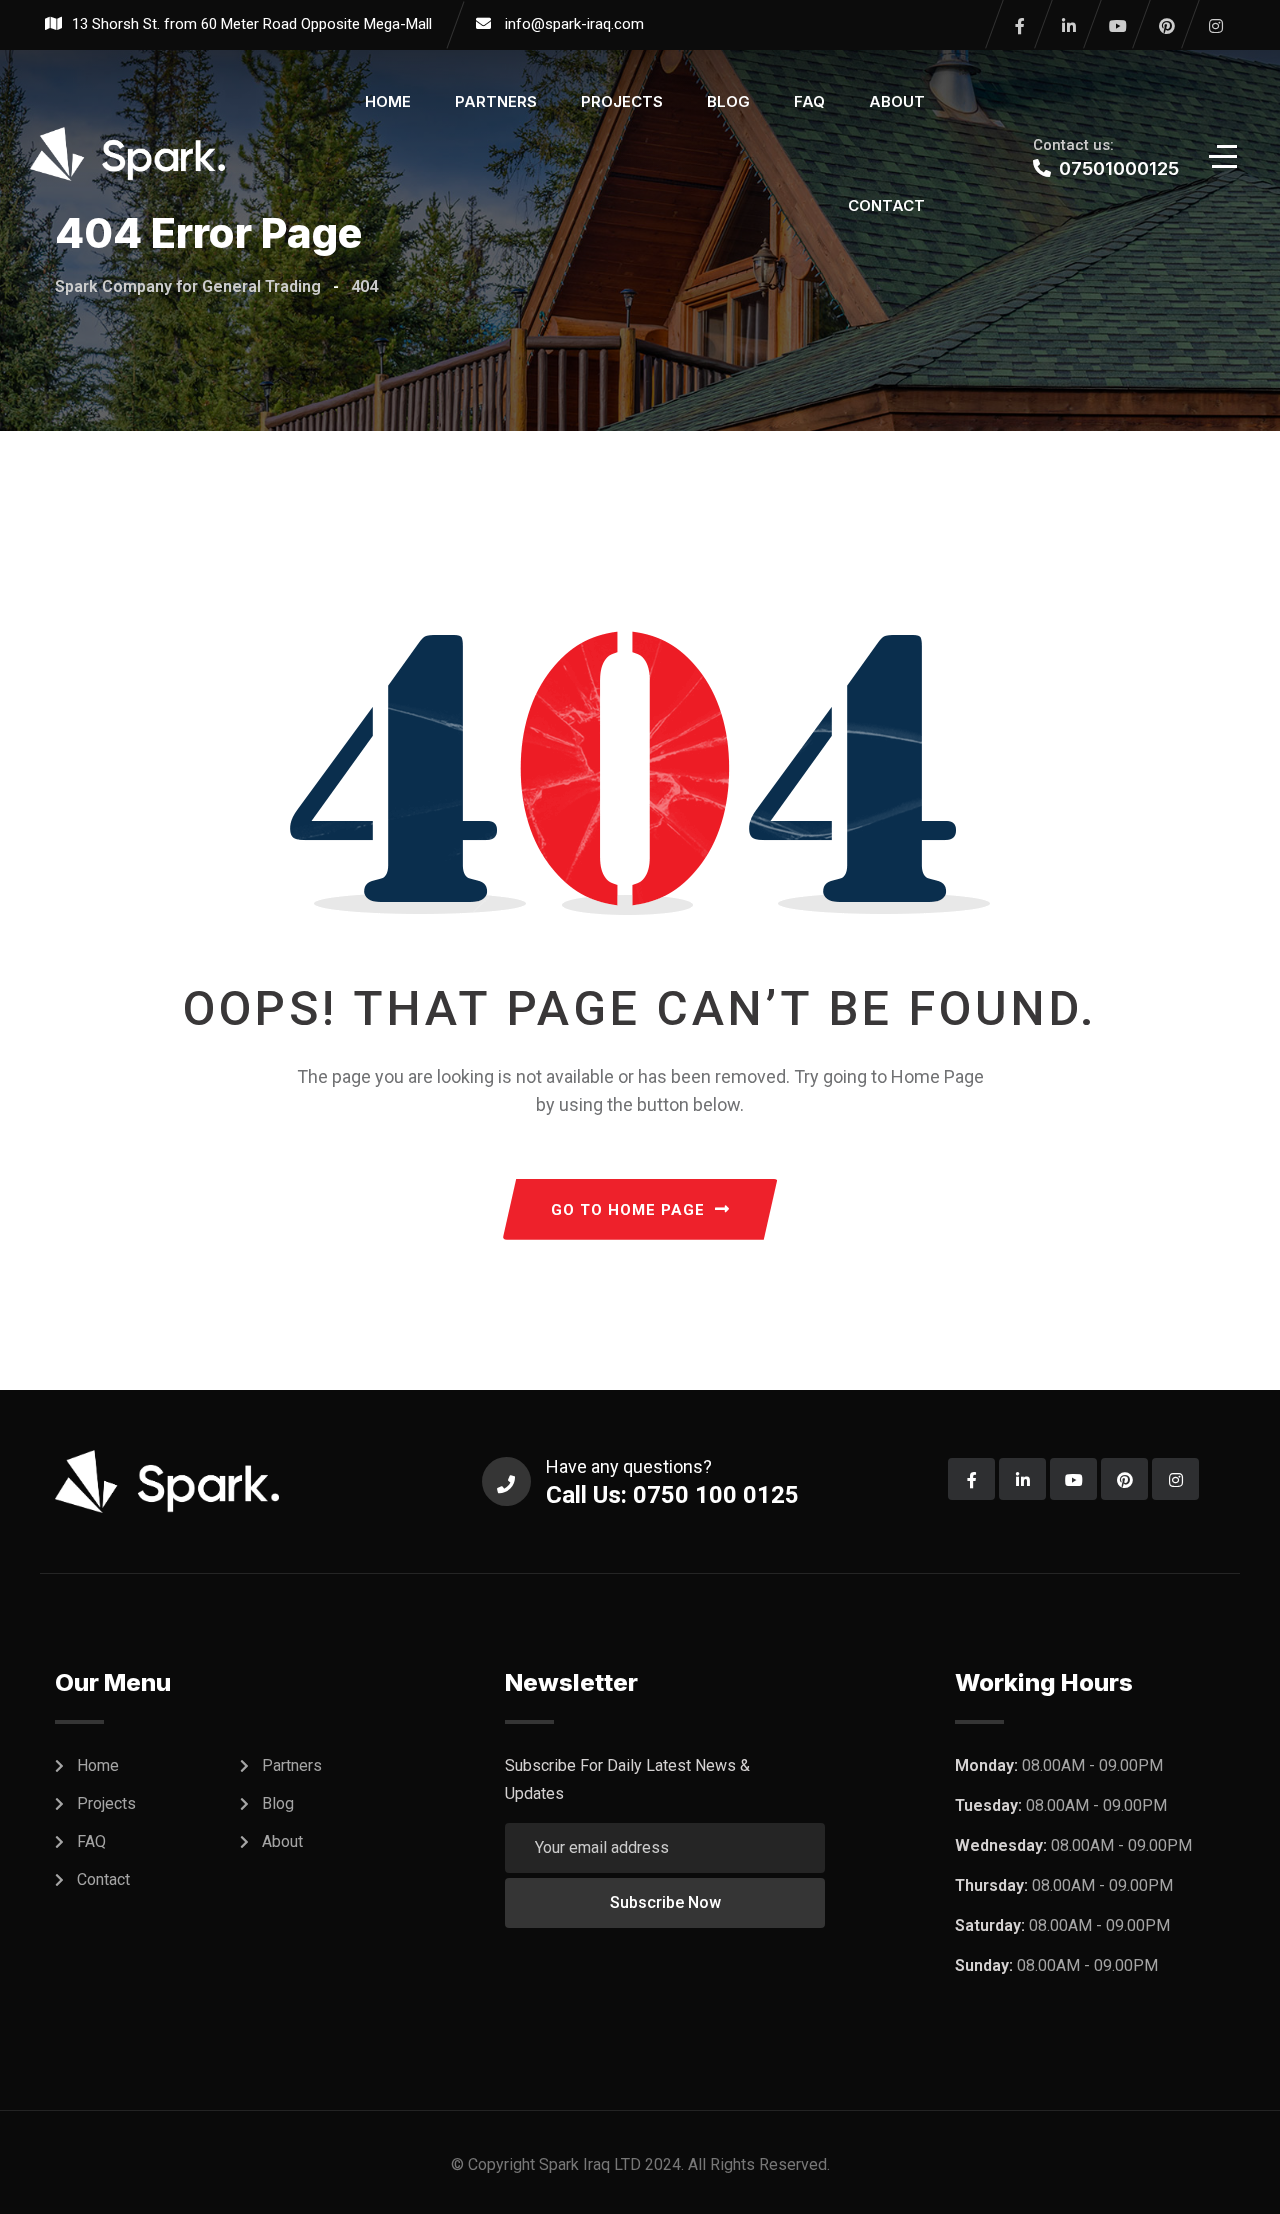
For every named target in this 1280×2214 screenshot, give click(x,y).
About (897, 101)
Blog (728, 101)
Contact (886, 205)
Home (388, 101)
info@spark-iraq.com (574, 24)
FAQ (809, 101)
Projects (622, 101)
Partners (496, 101)
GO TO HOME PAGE (628, 1210)
